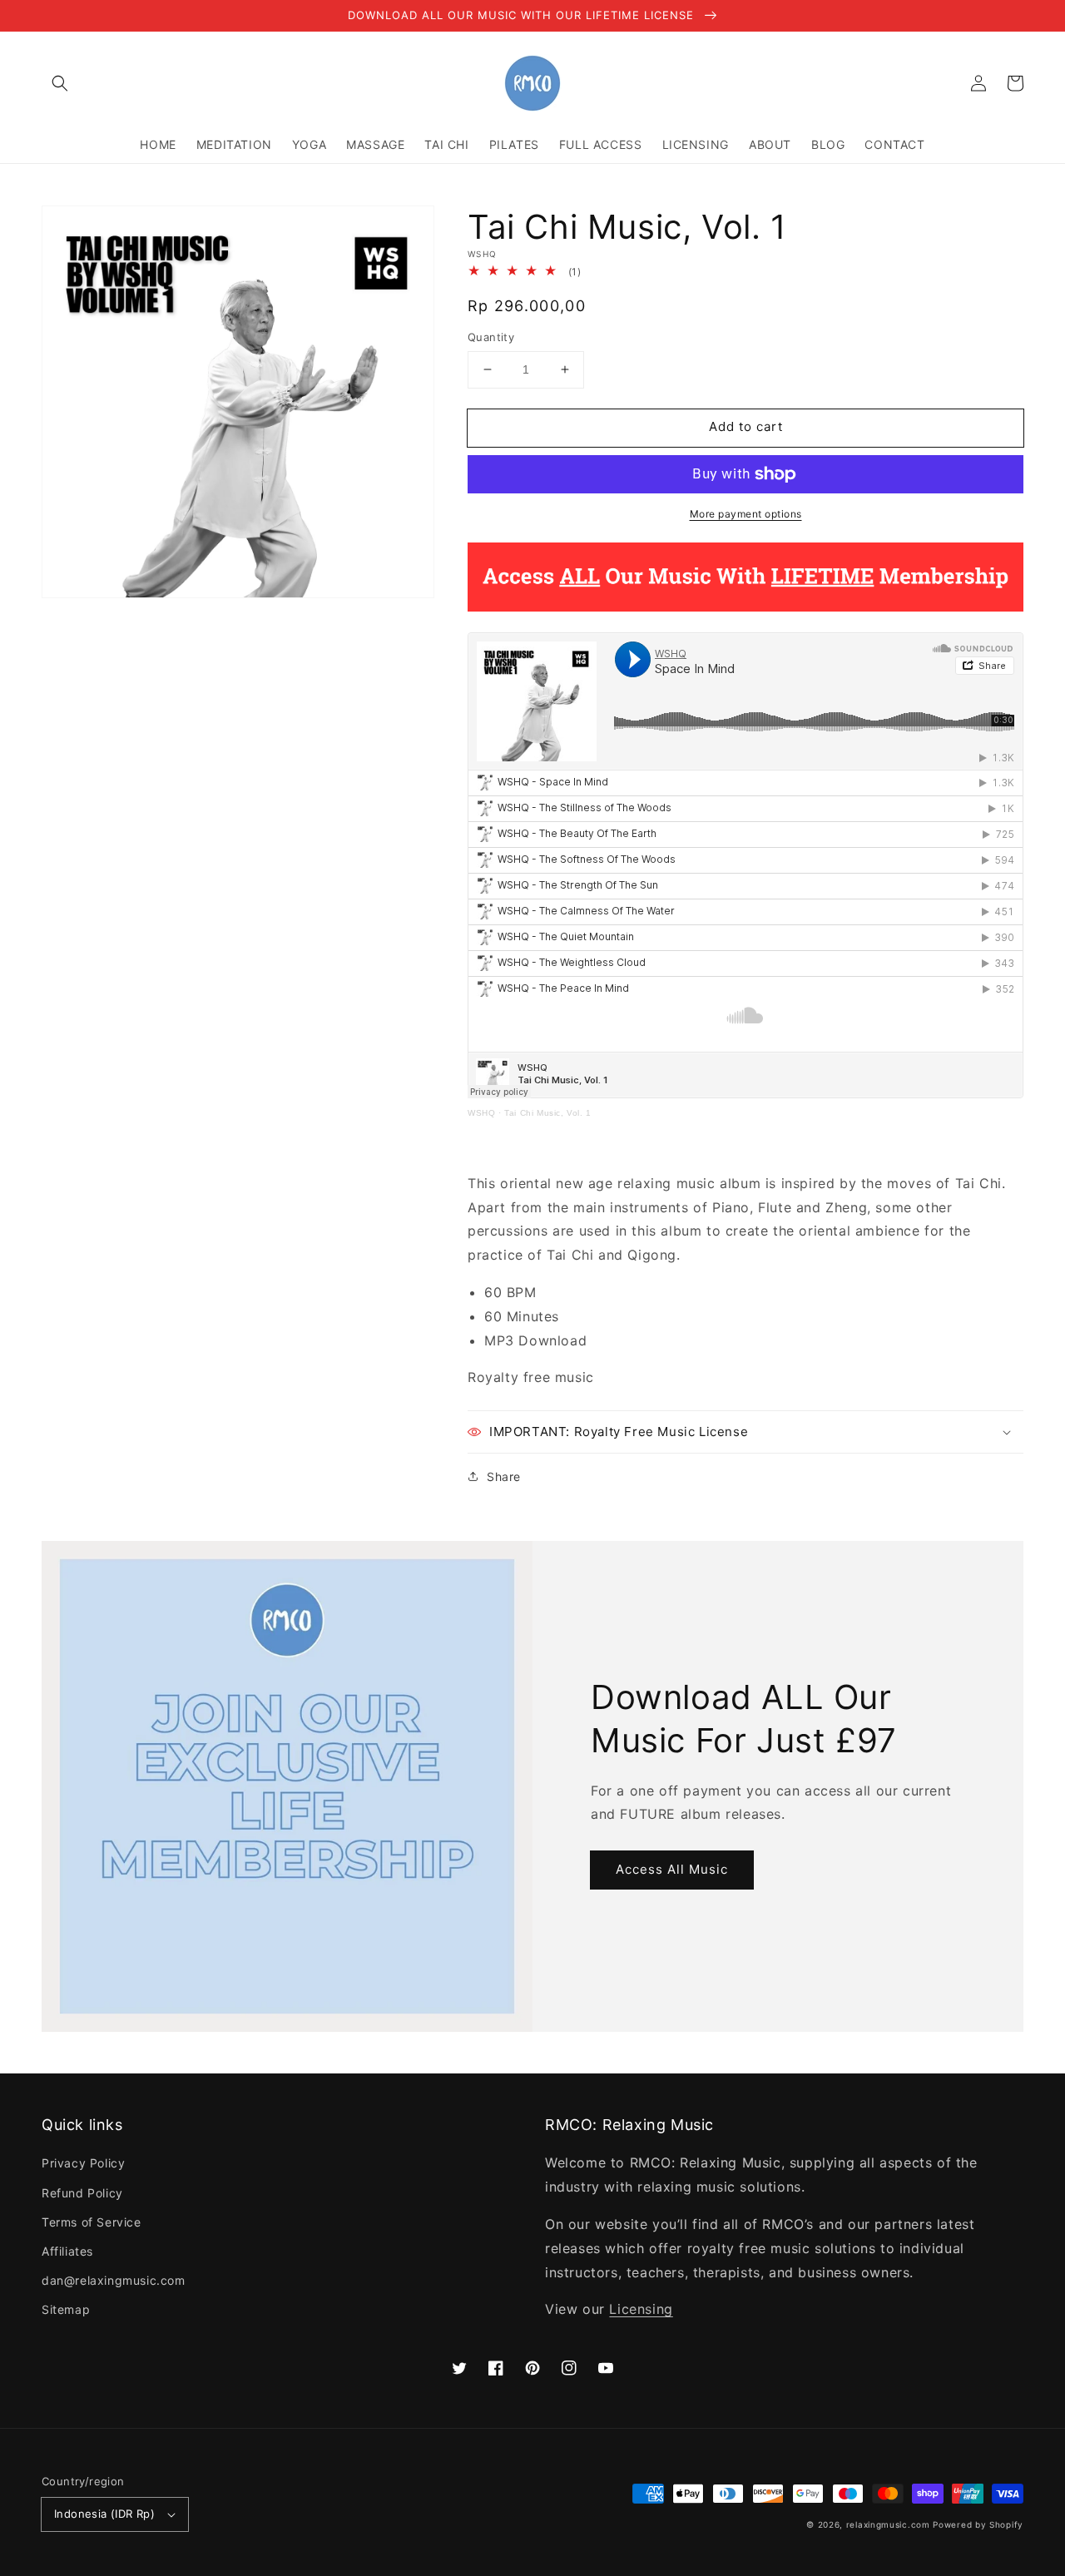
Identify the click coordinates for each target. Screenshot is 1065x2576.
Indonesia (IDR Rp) (104, 2514)
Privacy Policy (83, 2163)
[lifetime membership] (745, 607)
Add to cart (746, 426)
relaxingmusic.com (888, 2524)
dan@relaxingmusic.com (114, 2280)
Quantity (491, 337)
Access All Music (672, 1869)
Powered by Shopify (978, 2524)
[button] (60, 83)
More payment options (746, 514)
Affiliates (67, 2251)
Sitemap (66, 2309)
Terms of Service (92, 2222)
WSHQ (481, 1113)
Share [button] (504, 1476)
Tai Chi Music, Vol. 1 (548, 1113)
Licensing (641, 2309)
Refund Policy (82, 2193)
